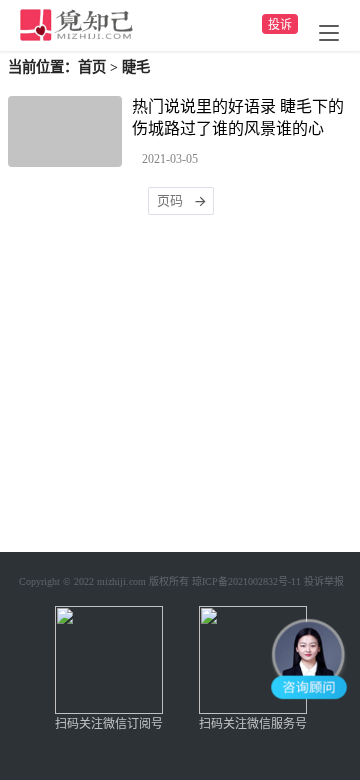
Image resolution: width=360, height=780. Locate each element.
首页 (92, 67)
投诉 (280, 25)
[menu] (329, 33)
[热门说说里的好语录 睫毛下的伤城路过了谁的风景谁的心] (65, 131)
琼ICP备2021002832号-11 (246, 581)
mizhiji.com (121, 581)
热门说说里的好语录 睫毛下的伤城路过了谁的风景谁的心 (238, 117)
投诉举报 (324, 581)
